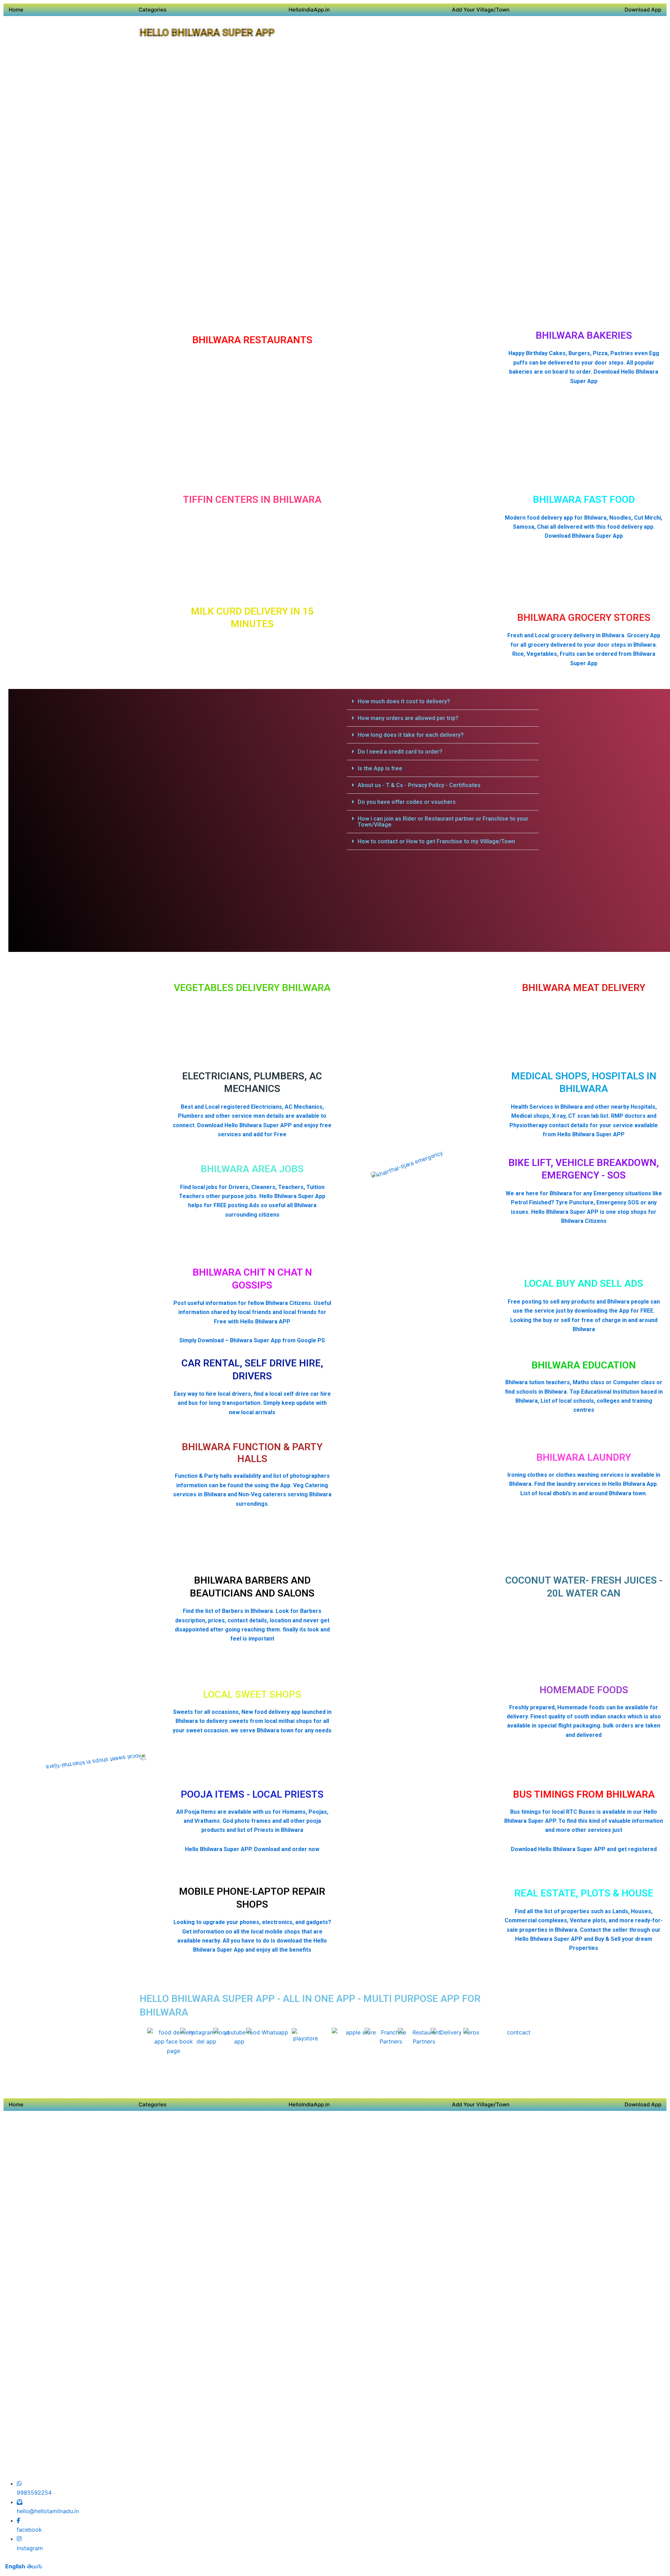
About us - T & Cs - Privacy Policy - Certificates (419, 785)
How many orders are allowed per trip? (408, 718)
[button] (443, 702)
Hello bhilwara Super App (207, 33)
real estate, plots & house (584, 1893)
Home (16, 10)
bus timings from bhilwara (584, 1794)
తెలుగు (35, 2566)
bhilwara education (584, 1365)
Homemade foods (584, 1690)
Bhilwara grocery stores (584, 618)
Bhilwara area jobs (252, 1169)
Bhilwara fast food (584, 500)
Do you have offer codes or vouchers (407, 802)
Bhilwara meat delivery (584, 988)
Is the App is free (380, 768)
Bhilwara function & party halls (252, 1453)
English (15, 2566)
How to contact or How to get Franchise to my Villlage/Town (436, 841)
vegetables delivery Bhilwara (252, 988)
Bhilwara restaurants (252, 340)
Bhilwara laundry (584, 1457)
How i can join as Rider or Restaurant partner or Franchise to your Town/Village (443, 822)
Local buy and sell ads (584, 1283)
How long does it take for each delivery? (411, 735)
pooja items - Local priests (252, 1794)
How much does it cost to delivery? (404, 701)
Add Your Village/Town (481, 10)
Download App (643, 10)
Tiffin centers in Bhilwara (252, 500)
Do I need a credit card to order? (400, 752)
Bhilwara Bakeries (584, 335)
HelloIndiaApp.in (309, 10)
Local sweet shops (252, 1694)
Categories (152, 10)
